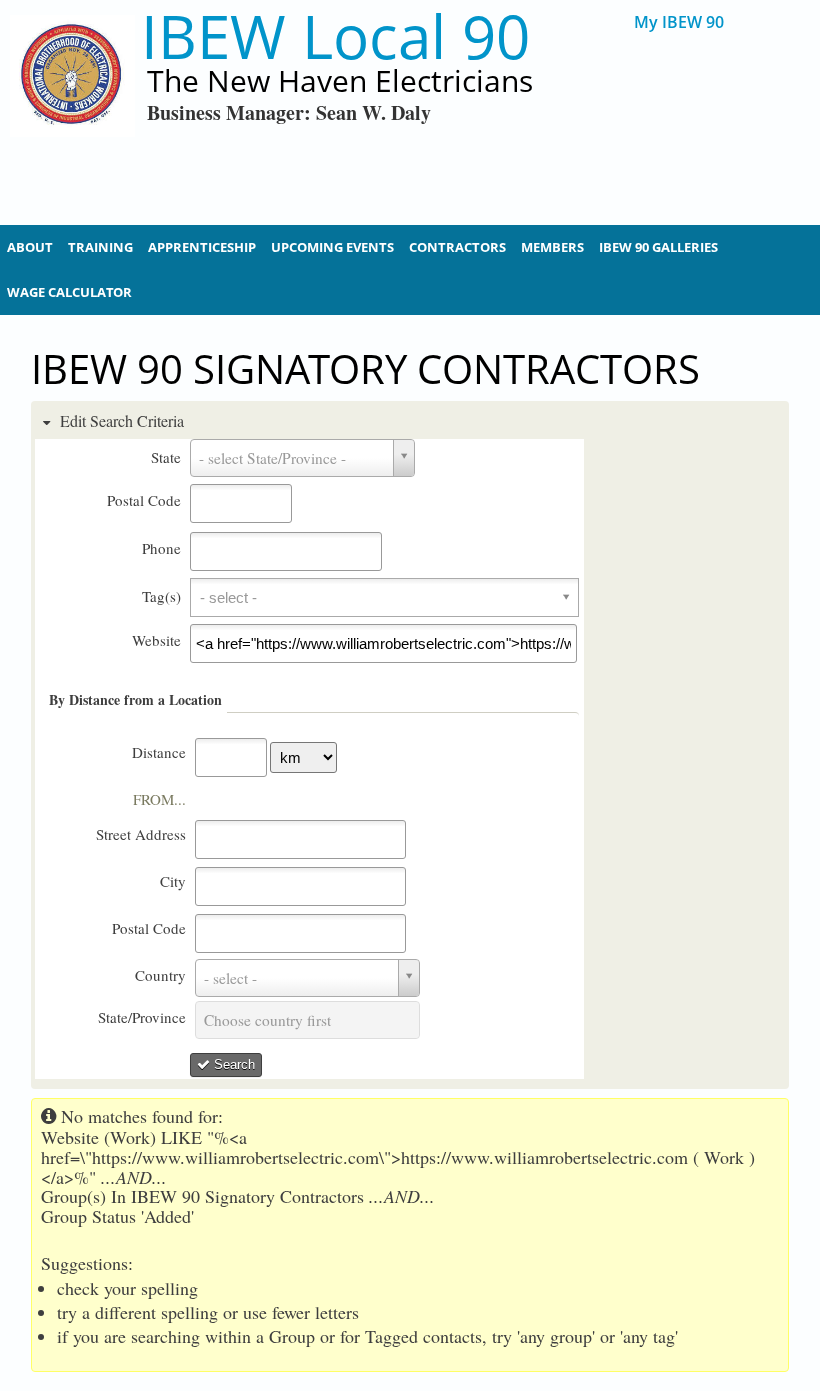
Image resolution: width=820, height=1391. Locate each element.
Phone (161, 548)
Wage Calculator (69, 292)
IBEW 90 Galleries (658, 247)
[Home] (72, 110)
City (173, 881)
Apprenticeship (202, 247)
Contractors (457, 247)
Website (156, 640)
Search (232, 1064)
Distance (159, 752)
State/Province (142, 1017)
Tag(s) (161, 596)
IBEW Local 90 (335, 36)
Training (100, 247)
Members (552, 247)
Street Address (141, 834)
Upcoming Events (332, 247)
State (166, 457)
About (30, 247)
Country (160, 975)
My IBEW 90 (679, 22)
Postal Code (144, 500)
